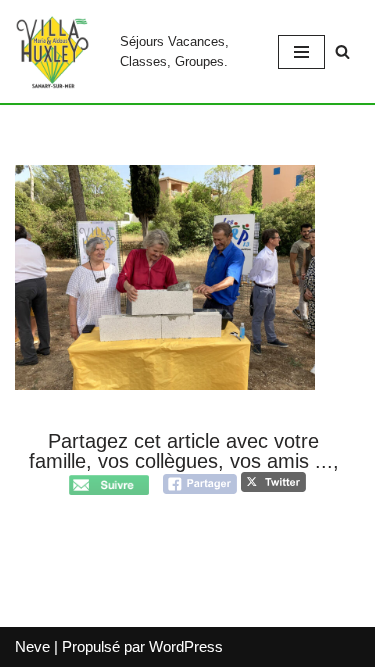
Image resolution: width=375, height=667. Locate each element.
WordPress (186, 646)
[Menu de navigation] (301, 52)
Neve (32, 646)
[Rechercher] (342, 51)
